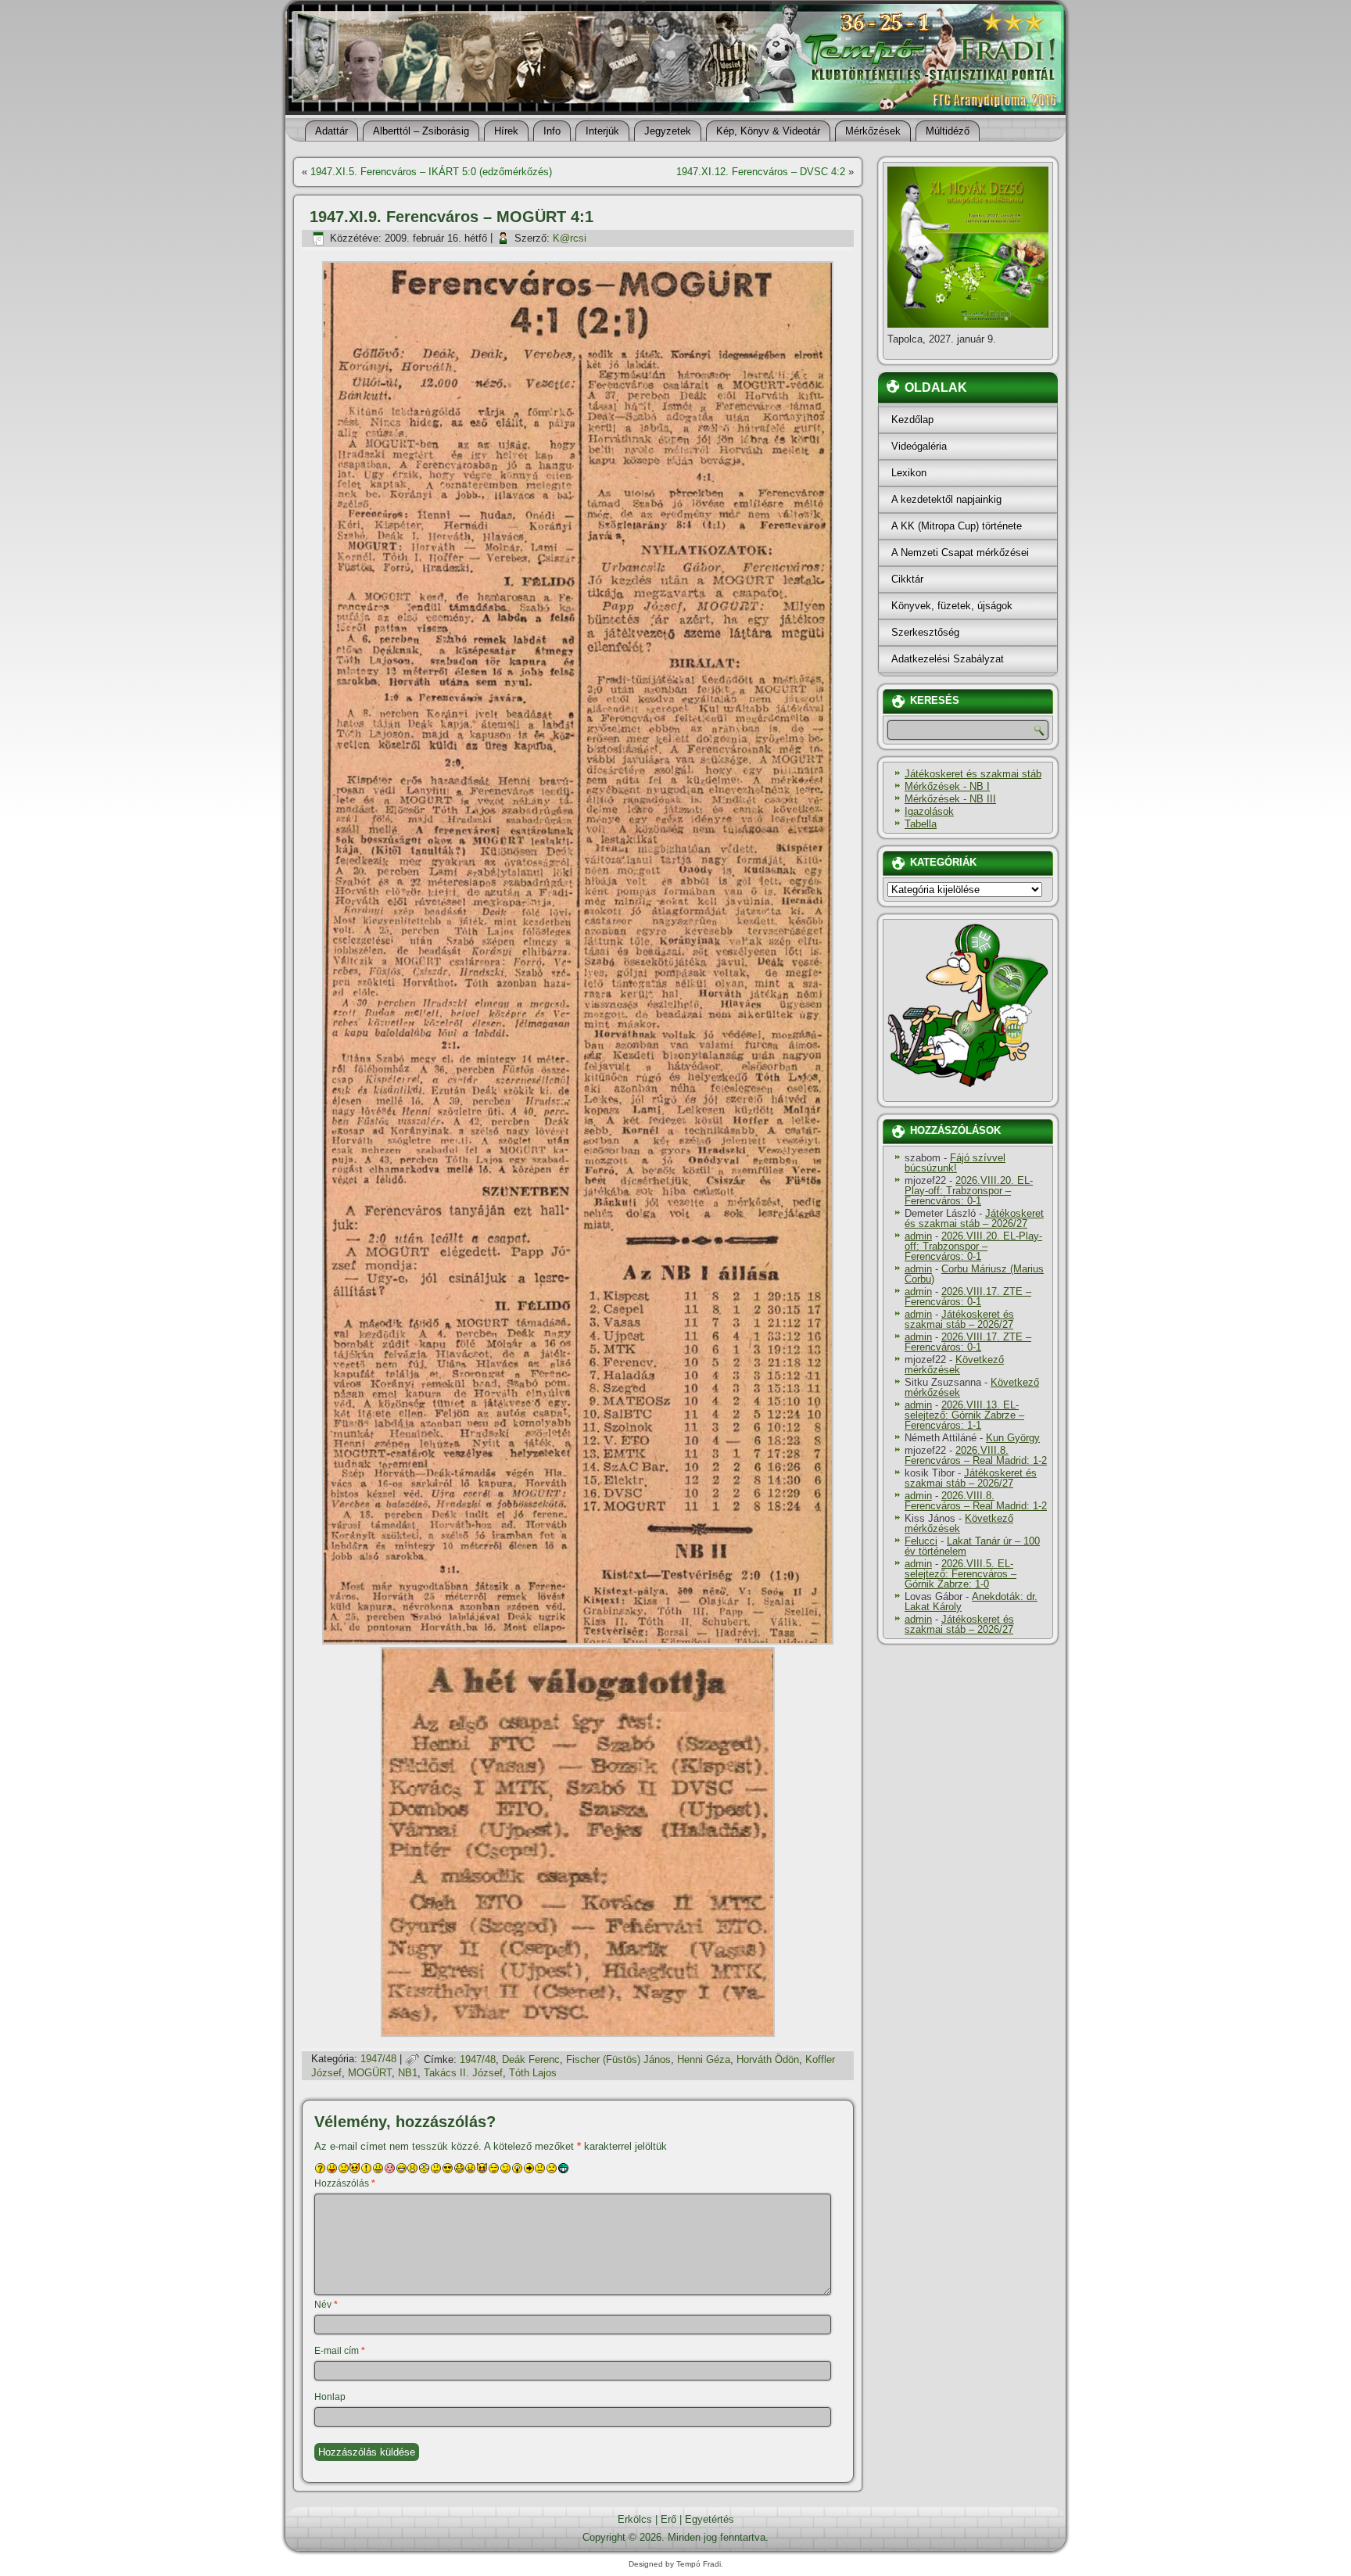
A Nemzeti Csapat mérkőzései (960, 553)
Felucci (921, 1541)
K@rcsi (570, 238)
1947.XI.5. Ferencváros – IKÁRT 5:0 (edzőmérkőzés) (431, 172)
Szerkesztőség (925, 632)
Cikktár (907, 579)
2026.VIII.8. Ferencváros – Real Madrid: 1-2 (976, 1455)
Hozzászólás (345, 2183)
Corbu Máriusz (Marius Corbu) (974, 1274)
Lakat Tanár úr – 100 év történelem (972, 1546)
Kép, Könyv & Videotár (768, 131)
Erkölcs (635, 2519)
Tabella (921, 824)
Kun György (1013, 1438)
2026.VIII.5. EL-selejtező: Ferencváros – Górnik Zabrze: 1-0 (960, 1574)
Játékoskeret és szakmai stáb (973, 774)
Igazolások (929, 811)
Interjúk (602, 131)
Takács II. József (463, 2073)
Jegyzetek (668, 131)
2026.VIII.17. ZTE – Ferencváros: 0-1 (968, 1297)
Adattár (331, 131)
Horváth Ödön (768, 2059)
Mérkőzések (873, 131)
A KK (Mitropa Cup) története (957, 526)
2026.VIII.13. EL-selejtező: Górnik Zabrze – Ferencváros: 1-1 (964, 1415)
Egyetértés (710, 2519)
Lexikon (909, 473)
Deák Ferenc (531, 2059)
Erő (668, 2519)
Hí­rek (506, 131)
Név (326, 2305)
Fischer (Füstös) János (618, 2059)
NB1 (408, 2073)
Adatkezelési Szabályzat (948, 659)
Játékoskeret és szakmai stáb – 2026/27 (974, 1218)
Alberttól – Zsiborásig (421, 131)
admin (918, 1236)
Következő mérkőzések (954, 1365)
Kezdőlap (912, 420)
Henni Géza (704, 2059)
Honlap (330, 2397)
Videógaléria (919, 446)
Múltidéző (948, 131)
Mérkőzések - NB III (950, 799)
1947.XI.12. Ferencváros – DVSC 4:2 (761, 172)
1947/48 (378, 2059)
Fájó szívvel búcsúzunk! (955, 1163)
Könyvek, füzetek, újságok (952, 606)
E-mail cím (340, 2351)
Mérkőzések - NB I (947, 786)
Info (552, 131)
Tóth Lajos (533, 2073)
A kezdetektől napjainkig (946, 499)
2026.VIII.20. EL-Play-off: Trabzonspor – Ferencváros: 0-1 (969, 1191)
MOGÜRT (370, 2073)
